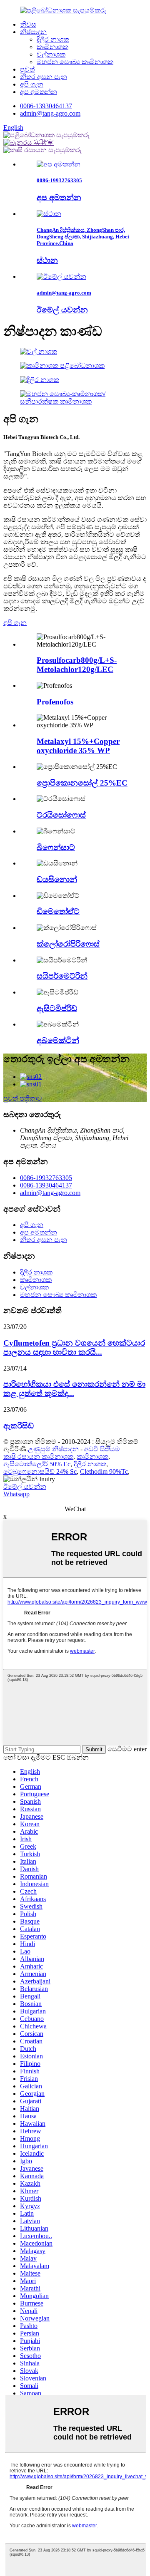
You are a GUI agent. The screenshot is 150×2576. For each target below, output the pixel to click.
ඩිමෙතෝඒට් (58, 911)
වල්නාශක (51, 54)
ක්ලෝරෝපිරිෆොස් (68, 944)
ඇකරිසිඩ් (19, 1426)
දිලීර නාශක (53, 39)
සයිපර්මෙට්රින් (62, 976)
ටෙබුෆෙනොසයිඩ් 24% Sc (40, 1471)
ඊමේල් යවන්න (25, 1486)
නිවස (28, 24)
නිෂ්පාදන (33, 32)
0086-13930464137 (46, 106)
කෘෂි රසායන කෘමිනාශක (38, 1457)
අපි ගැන (32, 84)
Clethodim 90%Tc (104, 1471)
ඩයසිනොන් (57, 879)
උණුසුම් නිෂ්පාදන (53, 1449)
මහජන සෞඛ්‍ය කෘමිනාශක (75, 62)
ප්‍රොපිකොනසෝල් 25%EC (82, 783)
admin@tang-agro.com (50, 113)
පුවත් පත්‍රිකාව (23, 1098)
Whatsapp (16, 1494)
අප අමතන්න (39, 92)
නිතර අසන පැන (44, 77)
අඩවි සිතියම (102, 1449)
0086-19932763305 (46, 1178)
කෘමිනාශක (52, 47)
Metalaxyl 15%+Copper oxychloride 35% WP (78, 746)
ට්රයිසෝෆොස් (61, 815)
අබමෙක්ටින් (58, 1040)
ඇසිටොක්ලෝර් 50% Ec (37, 1464)
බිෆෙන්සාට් (56, 847)
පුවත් (27, 69)
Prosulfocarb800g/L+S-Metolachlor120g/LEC (77, 665)
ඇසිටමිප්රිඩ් (57, 1008)
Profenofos (55, 702)
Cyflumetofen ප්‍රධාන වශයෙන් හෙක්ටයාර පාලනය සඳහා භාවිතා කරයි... (74, 1348)
